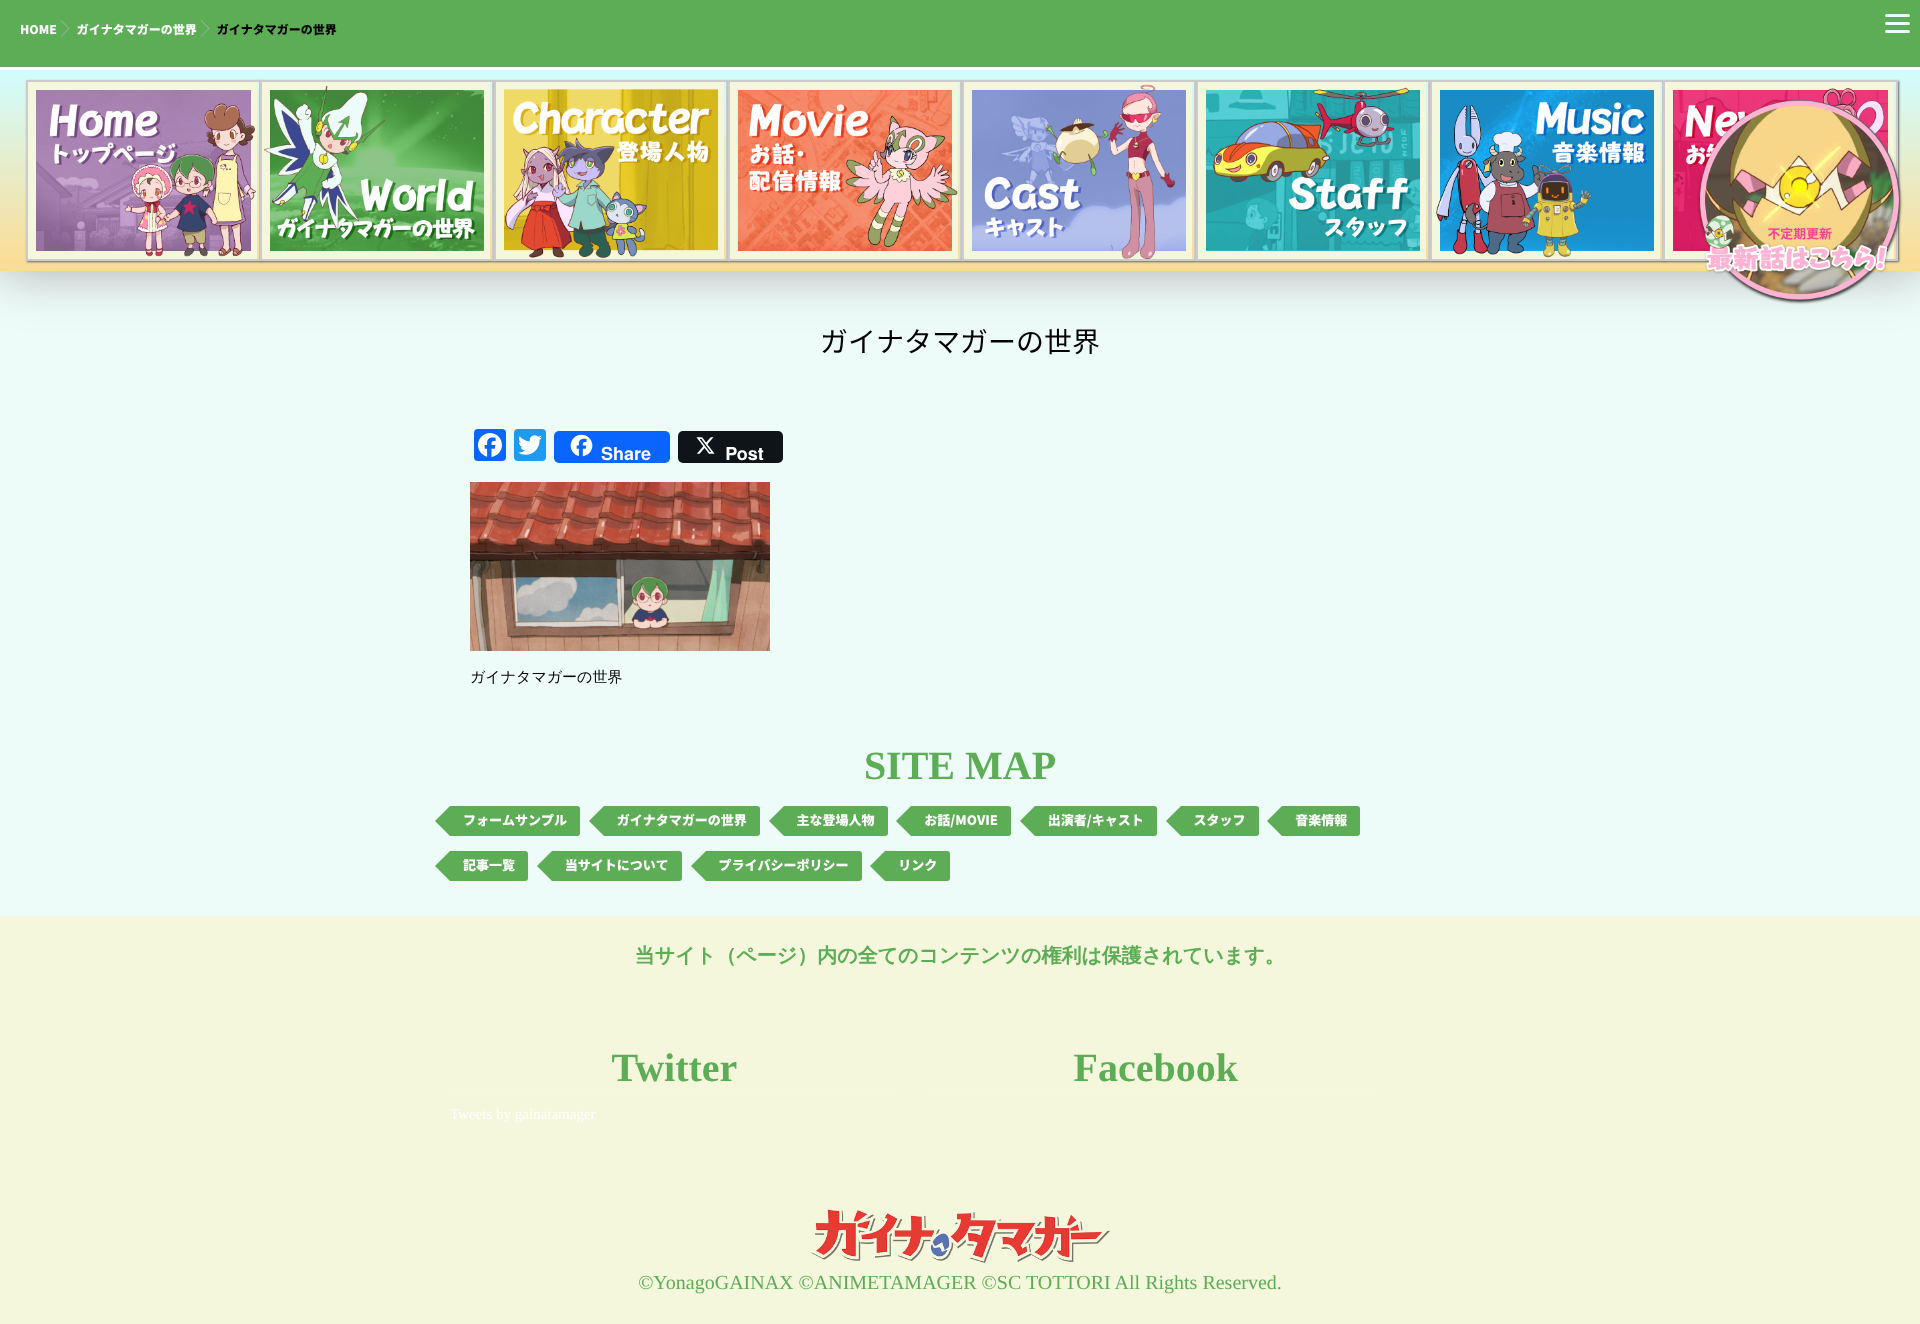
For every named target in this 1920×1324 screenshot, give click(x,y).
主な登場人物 (836, 820)
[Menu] (1897, 22)
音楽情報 (1321, 820)
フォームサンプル (515, 820)
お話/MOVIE (961, 820)
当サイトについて (617, 865)
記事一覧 (489, 865)
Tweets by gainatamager (523, 1115)
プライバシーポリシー (784, 865)
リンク (917, 865)
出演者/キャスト (1096, 820)
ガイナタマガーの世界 (137, 30)
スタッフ (1220, 820)
